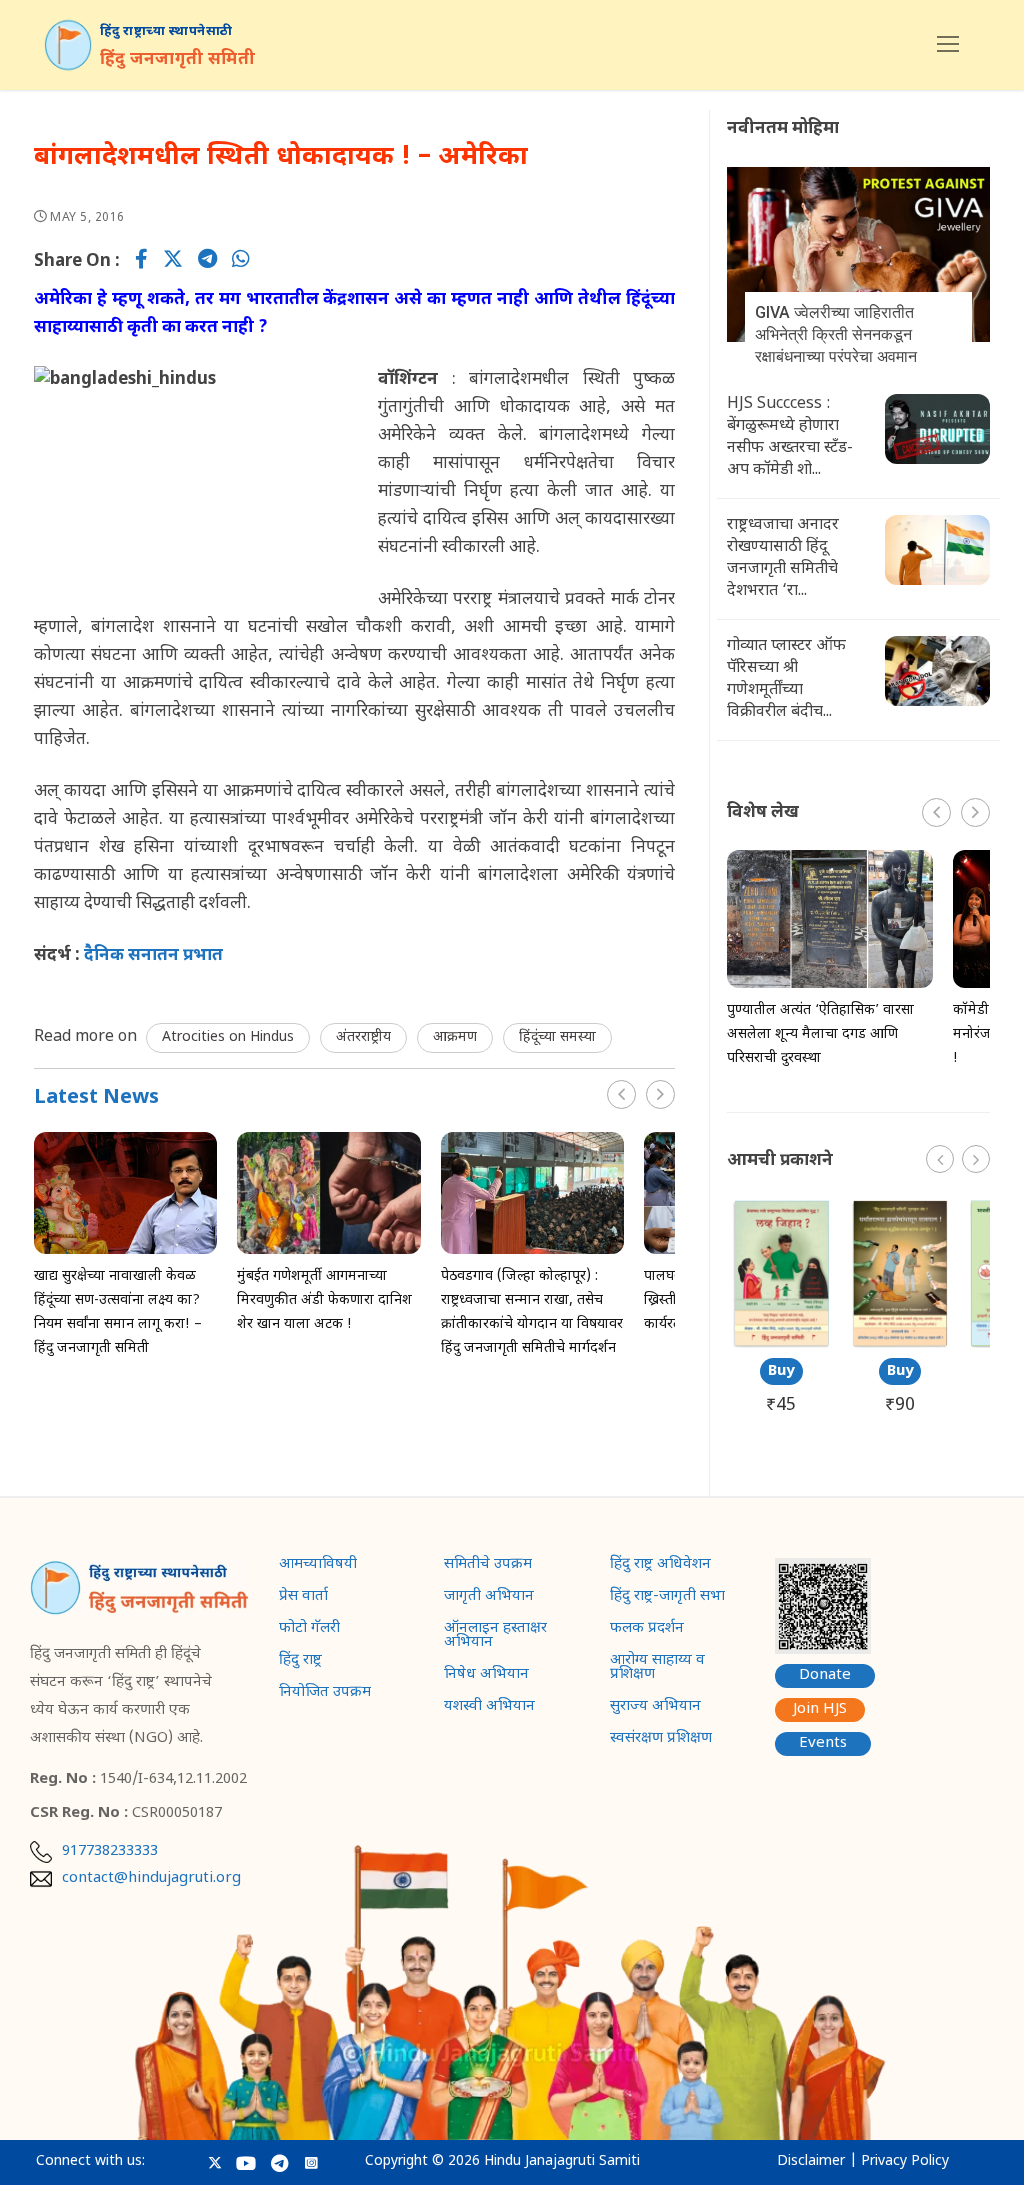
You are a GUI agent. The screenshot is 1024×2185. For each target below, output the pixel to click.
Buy (781, 1371)
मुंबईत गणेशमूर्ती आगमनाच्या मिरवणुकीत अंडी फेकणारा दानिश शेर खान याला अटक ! (324, 1300)
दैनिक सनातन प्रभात (151, 956)
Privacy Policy (905, 2161)
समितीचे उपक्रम (488, 1566)
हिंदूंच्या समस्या (557, 1037)
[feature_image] (125, 1194)
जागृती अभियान (489, 1598)
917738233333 (110, 1852)
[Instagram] (310, 2162)
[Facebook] (141, 262)
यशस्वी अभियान (489, 1708)
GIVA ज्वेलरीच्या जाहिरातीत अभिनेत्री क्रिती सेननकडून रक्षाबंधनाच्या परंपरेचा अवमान (836, 334)
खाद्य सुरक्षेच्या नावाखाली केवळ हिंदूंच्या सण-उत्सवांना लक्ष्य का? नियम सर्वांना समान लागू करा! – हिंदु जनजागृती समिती (118, 1312)
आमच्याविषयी (318, 1566)
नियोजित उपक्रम (325, 1694)
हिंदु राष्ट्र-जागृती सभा (667, 1598)
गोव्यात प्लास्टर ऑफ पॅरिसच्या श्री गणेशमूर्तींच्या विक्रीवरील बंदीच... (786, 679)
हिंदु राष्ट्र (300, 1662)
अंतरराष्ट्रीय (363, 1037)
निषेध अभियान (486, 1676)
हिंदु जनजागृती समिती (178, 60)
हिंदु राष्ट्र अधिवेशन (660, 1566)
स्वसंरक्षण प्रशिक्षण (661, 1740)
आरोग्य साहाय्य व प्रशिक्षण (657, 1669)
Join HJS (820, 1709)
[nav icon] (948, 45)
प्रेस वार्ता (303, 1598)
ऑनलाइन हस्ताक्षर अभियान (495, 1637)
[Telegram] (207, 262)
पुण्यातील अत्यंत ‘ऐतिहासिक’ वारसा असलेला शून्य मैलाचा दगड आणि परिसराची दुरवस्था (820, 1034)
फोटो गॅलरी (309, 1630)
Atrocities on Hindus (228, 1037)
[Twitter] (173, 262)
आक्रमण (455, 1037)
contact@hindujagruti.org (151, 1879)
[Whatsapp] (241, 262)
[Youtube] (246, 2162)
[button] (660, 1094)
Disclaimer (811, 2161)
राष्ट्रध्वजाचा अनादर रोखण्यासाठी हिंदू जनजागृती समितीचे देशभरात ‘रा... (783, 558)
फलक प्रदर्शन (647, 1630)
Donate (825, 1675)
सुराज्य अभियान (655, 1708)
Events (823, 1743)
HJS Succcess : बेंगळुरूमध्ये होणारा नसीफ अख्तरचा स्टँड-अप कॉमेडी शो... (790, 437)
